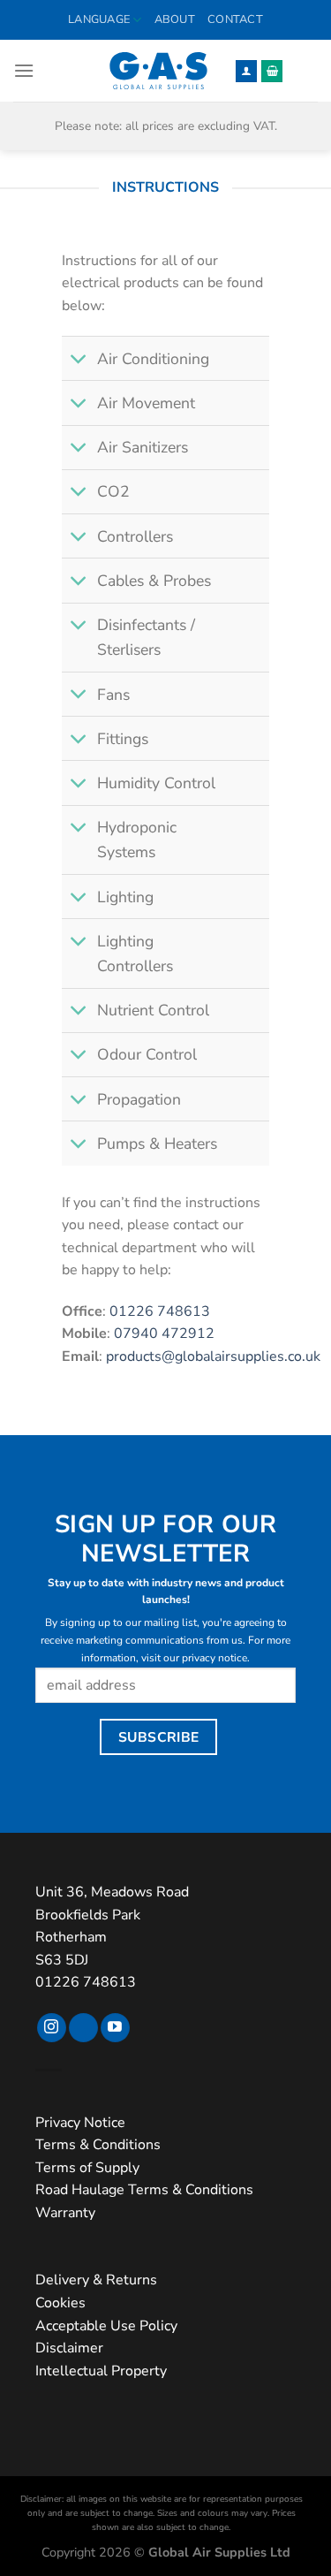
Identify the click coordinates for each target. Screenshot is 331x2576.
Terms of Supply (87, 2168)
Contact (235, 19)
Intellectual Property (101, 2371)
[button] (24, 70)
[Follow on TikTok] (83, 2028)
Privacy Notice (80, 2123)
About (175, 19)
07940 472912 (164, 1334)
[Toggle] (79, 360)
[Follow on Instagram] (52, 2028)
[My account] (246, 71)
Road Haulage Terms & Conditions (144, 2190)
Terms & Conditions (98, 2145)
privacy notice (214, 1658)
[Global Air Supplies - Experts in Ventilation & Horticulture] (158, 71)
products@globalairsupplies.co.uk (213, 1356)
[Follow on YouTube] (115, 2028)
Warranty (65, 2213)
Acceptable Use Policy (106, 2326)
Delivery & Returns (96, 2280)
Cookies (60, 2303)
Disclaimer (69, 2348)
